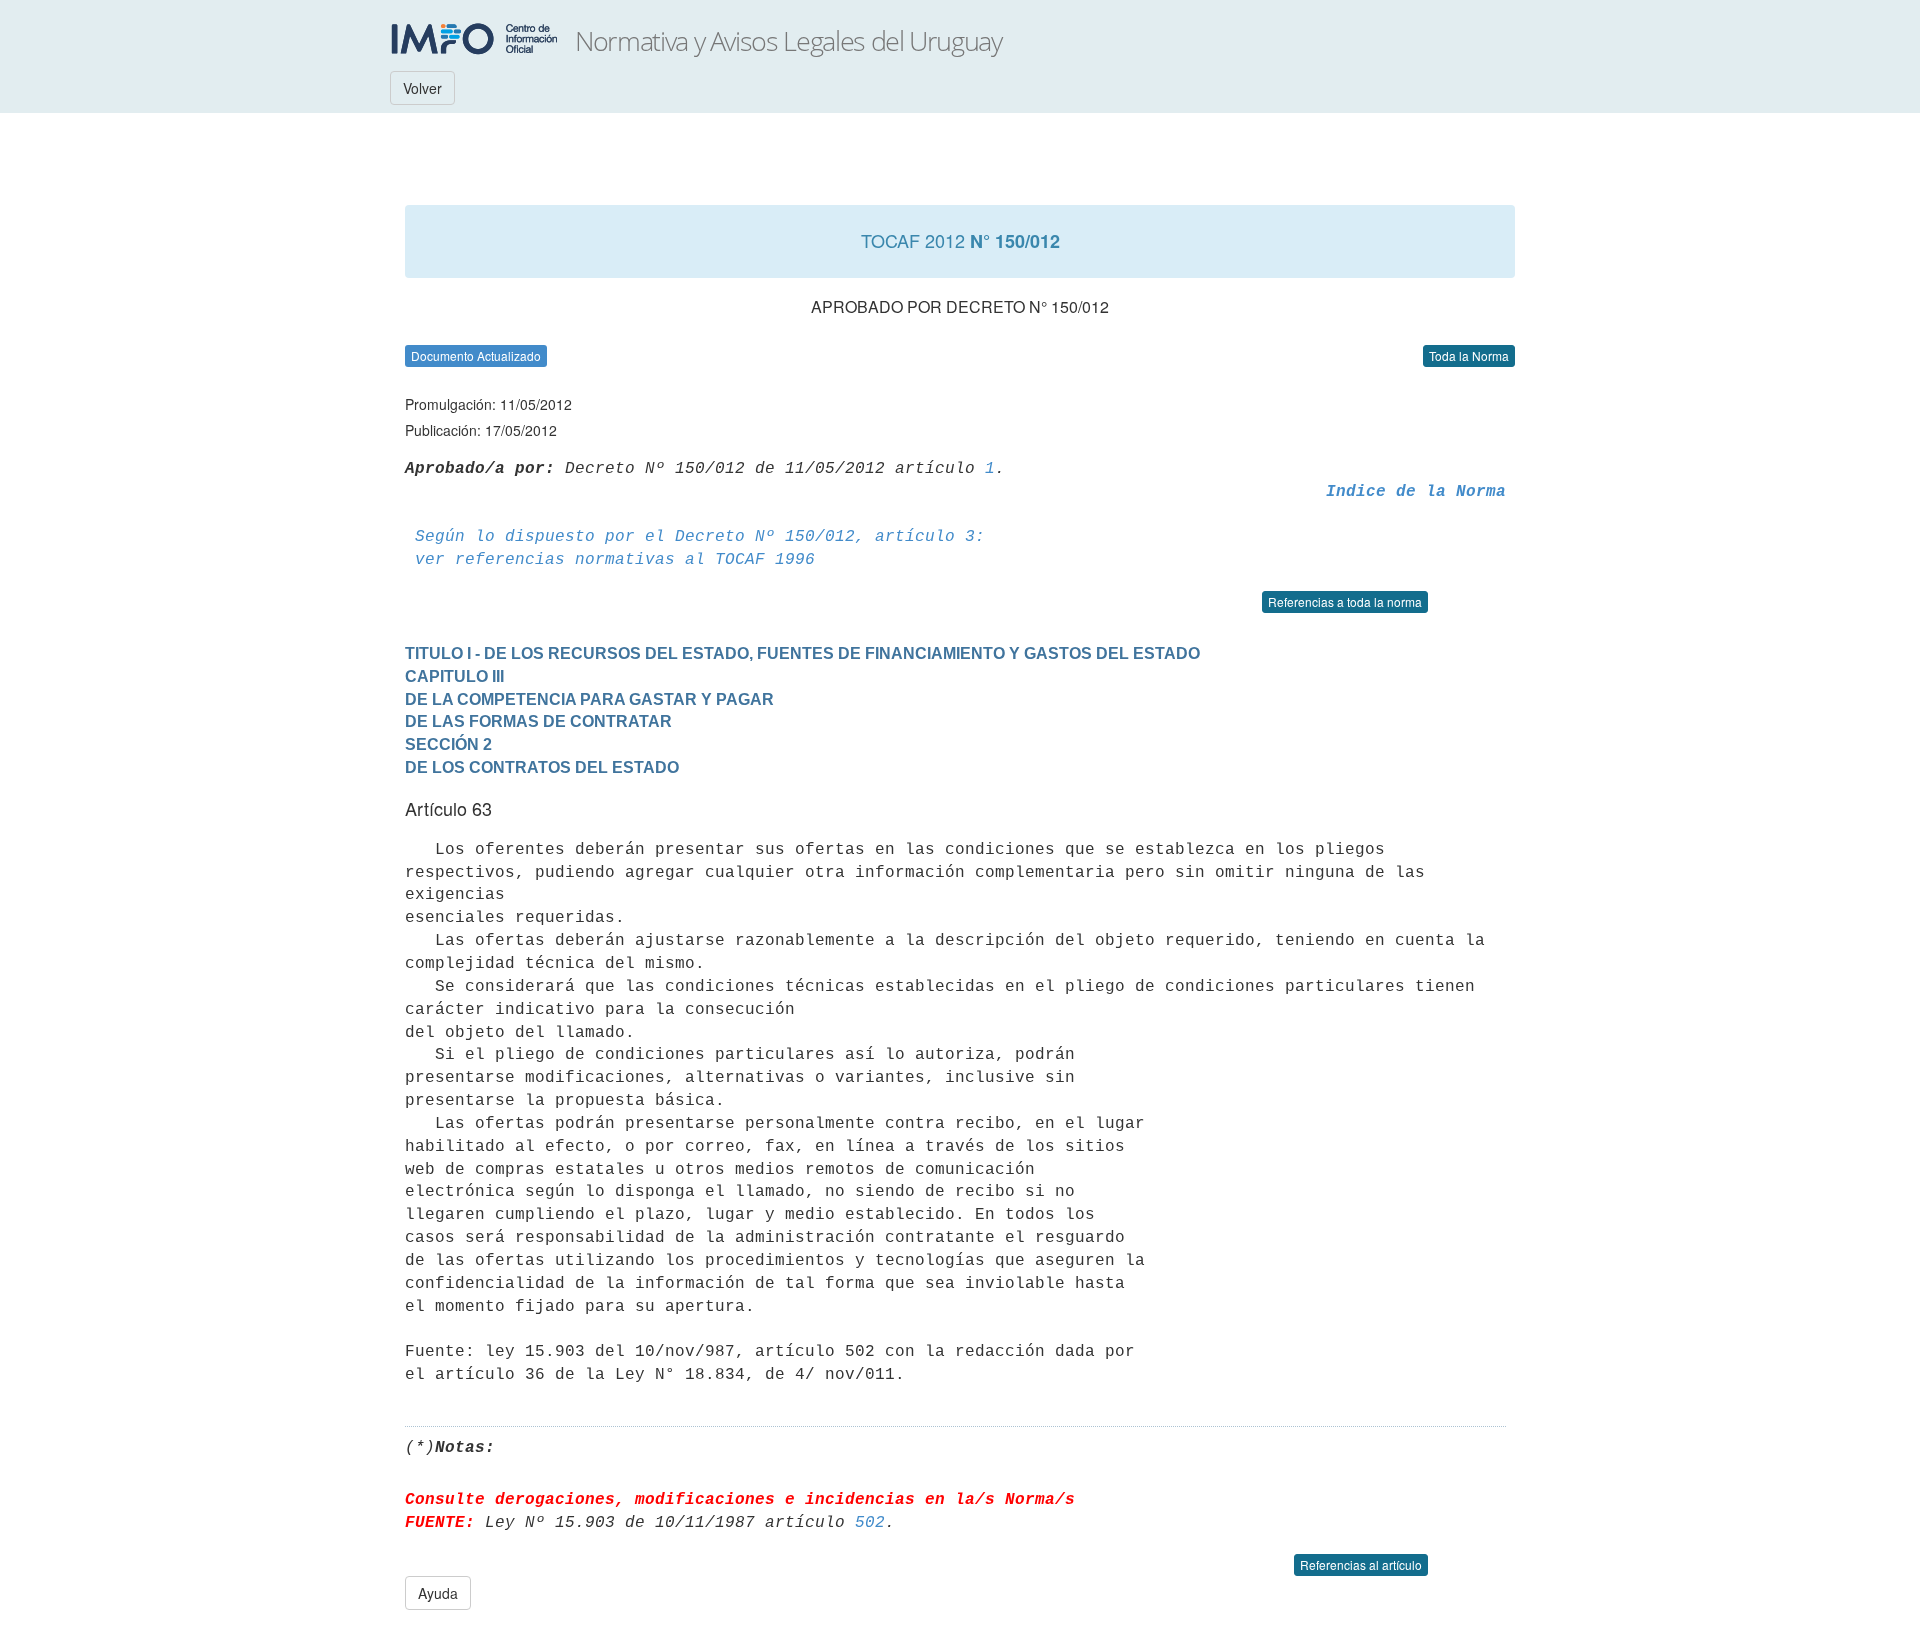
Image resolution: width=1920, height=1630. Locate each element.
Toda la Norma (1469, 355)
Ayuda (438, 1593)
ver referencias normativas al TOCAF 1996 (615, 560)
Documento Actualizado (476, 355)
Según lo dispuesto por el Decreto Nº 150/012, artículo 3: (700, 537)
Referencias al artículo (1361, 1564)
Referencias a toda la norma (1345, 601)
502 (870, 1523)
